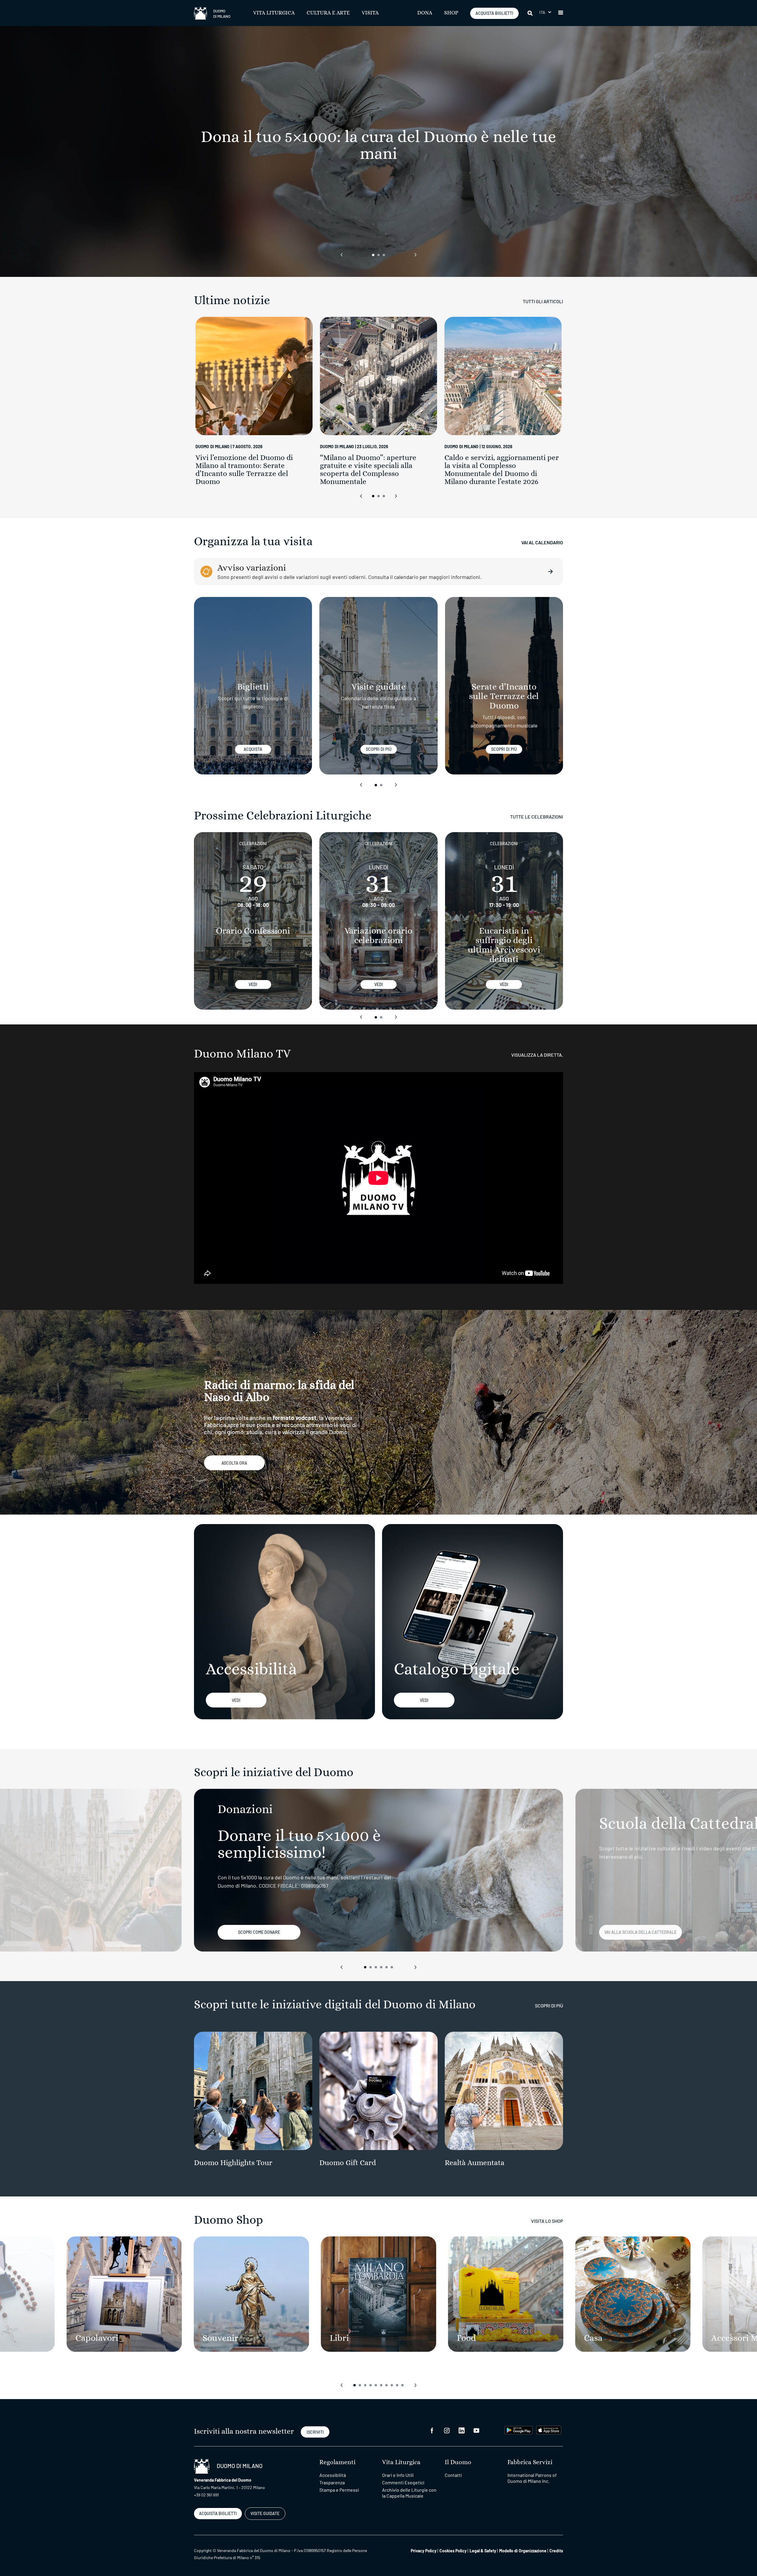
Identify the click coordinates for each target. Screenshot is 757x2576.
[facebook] (432, 2430)
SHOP (451, 13)
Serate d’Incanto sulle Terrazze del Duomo (504, 696)
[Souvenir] (251, 2294)
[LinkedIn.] (462, 2430)
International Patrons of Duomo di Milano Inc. (532, 2478)
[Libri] (378, 2294)
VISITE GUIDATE (265, 2513)
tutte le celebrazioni (537, 817)
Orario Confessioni (253, 931)
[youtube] (476, 2430)
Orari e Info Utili (398, 2475)
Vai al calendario (542, 542)
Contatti (453, 2475)
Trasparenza (332, 2482)
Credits (556, 2551)
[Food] (506, 2294)
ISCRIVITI (315, 2432)
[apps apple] (549, 2429)
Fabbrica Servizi (530, 2462)
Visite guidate (378, 687)
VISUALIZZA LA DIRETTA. (537, 1055)
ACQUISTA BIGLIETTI (494, 13)
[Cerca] (530, 13)
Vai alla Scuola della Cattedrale (640, 1932)
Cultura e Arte (328, 13)
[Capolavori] (124, 2294)
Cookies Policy (453, 2551)
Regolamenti (337, 2462)
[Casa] (633, 2294)
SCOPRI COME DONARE (259, 1932)
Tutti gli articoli (543, 301)
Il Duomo (458, 2462)
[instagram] (447, 2430)
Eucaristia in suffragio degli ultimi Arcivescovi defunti (504, 945)
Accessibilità (333, 2475)
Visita (370, 13)
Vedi (253, 984)
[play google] (519, 2429)
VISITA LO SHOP (547, 2221)
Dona (425, 13)
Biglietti (253, 687)
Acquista (253, 749)
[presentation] (342, 255)
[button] (545, 12)
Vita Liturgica (274, 13)
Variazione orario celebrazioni (378, 936)
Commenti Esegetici (403, 2482)
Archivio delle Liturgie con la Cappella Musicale (409, 2493)
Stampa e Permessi (339, 2490)
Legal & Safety (483, 2551)
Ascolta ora (234, 1463)
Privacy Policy (424, 2551)
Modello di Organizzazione (523, 2551)
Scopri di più (379, 749)
